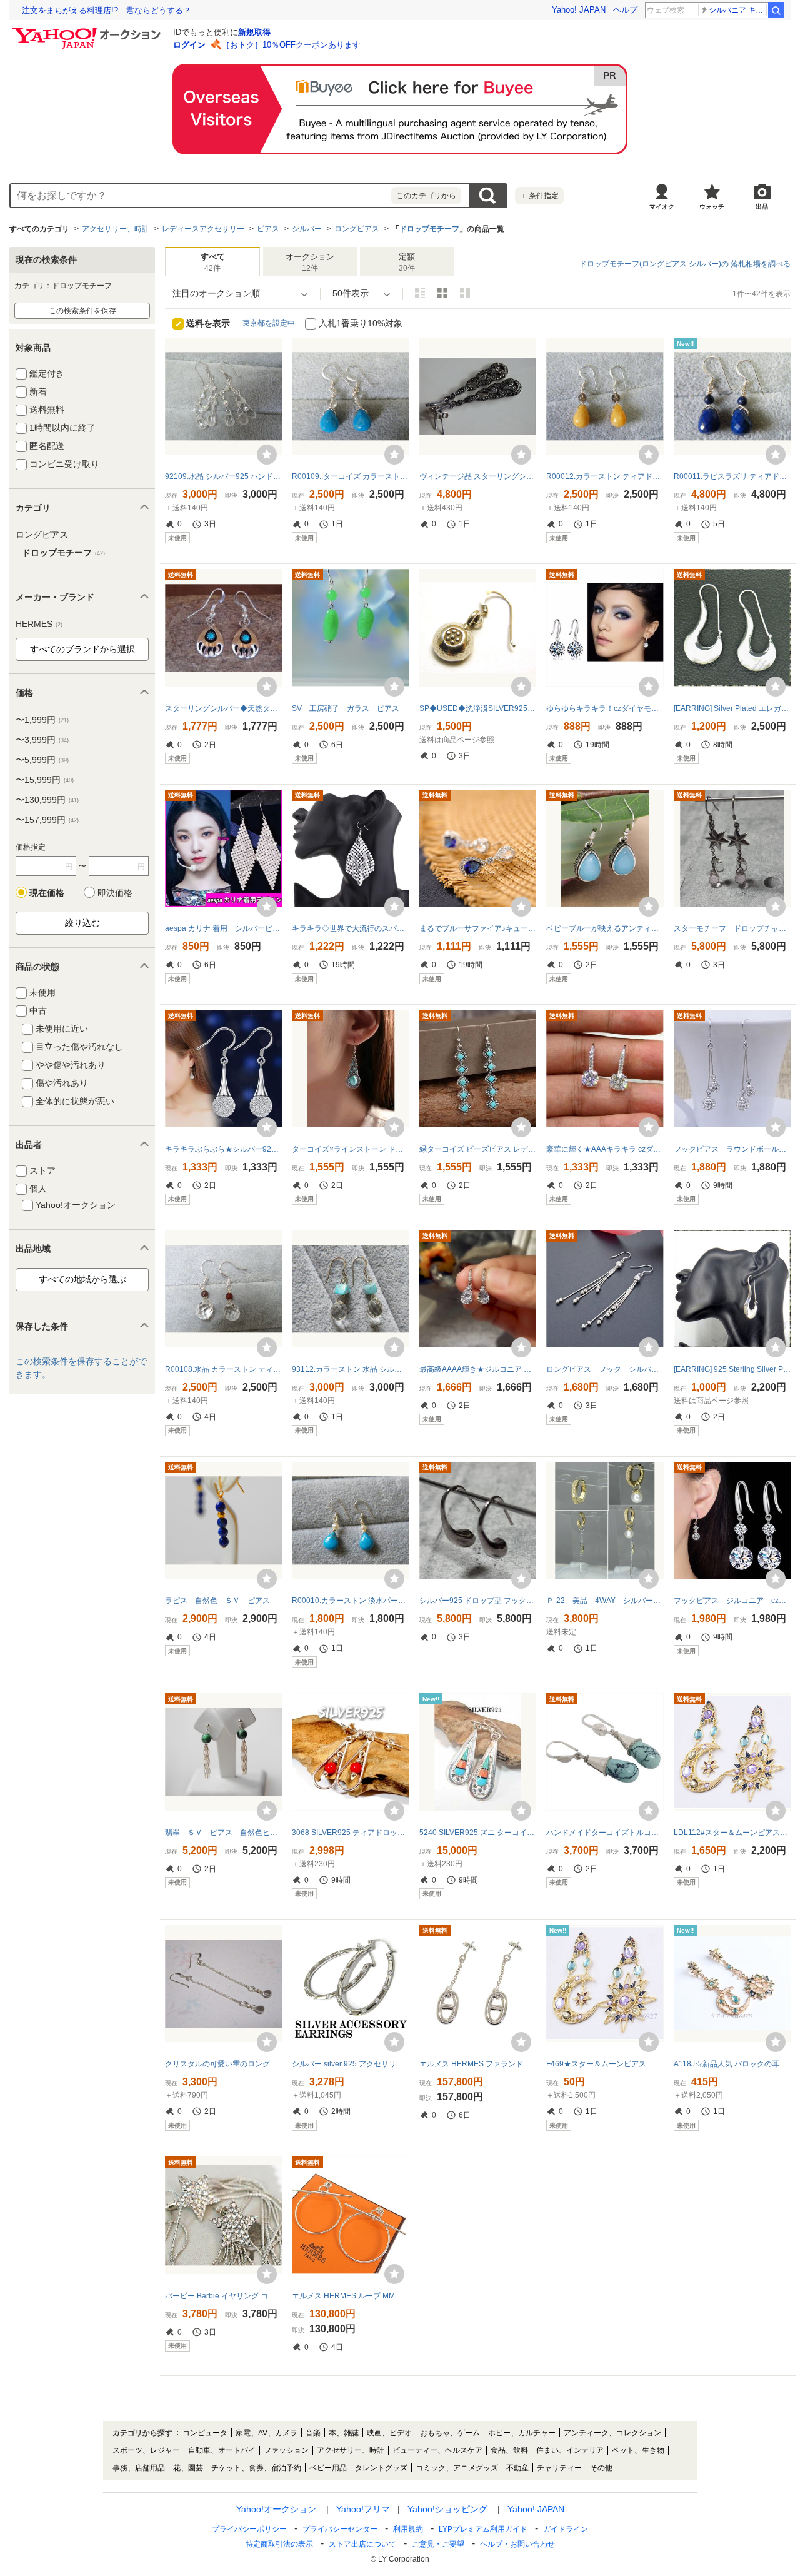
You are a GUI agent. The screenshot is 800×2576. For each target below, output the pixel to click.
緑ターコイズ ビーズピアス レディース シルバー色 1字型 (478, 1149)
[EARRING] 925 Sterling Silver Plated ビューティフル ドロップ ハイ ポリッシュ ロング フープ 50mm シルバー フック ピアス (732, 1369)
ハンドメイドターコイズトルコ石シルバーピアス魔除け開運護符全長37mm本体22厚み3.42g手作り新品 (605, 1833)
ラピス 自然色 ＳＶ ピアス (217, 1601)
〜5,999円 (42, 760)
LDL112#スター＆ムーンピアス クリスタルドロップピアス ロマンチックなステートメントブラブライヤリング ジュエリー (732, 1833)
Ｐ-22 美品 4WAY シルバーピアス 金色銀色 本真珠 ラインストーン (605, 1601)
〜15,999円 (45, 780)
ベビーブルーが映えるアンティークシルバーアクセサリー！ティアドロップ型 (605, 928)
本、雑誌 (344, 2433)
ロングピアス (357, 229)
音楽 (313, 2433)
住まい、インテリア (570, 2450)
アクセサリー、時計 (116, 229)
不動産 (517, 2468)
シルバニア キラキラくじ (738, 10)
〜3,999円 (42, 740)
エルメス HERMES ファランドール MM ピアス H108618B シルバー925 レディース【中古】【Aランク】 (478, 2064)
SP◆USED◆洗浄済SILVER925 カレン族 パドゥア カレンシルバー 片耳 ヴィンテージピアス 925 (478, 708)
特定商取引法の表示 (279, 2544)
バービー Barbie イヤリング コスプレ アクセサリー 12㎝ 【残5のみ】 (223, 2296)
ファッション (286, 2450)
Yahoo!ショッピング (447, 2509)
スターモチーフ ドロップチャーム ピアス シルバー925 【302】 (732, 928)
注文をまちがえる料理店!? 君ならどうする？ (107, 10)
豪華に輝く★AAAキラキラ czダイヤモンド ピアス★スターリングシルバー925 (605, 1149)
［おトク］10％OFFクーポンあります (291, 45)
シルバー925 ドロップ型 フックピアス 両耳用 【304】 (478, 1601)
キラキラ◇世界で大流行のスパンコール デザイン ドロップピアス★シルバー (350, 928)
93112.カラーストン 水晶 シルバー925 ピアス (350, 1369)
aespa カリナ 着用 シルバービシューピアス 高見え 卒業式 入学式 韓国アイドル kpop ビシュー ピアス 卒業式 (223, 928)
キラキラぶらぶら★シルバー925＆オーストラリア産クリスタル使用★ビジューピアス (223, 1149)
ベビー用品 (328, 2468)
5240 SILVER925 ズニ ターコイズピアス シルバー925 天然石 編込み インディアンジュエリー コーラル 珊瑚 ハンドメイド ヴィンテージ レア (478, 1833)
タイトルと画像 (420, 293)
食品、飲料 (509, 2450)
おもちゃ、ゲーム (450, 2433)
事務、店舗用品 (139, 2468)
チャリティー (559, 2468)
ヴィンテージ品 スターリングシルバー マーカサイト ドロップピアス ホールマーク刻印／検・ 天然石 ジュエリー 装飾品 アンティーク (478, 476)
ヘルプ (625, 10)
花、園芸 (188, 2468)
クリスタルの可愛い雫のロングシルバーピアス (223, 2064)
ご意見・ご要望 (438, 2544)
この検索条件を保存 (82, 311)
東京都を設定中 (269, 323)
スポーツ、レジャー (146, 2450)
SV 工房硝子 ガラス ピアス (346, 708)
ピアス (268, 229)
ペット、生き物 (638, 2450)
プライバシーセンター (340, 2529)
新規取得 (254, 32)
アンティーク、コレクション (612, 2433)
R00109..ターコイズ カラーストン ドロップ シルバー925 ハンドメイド (350, 476)
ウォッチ (712, 207)
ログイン (189, 45)
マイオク (662, 207)
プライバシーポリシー (249, 2529)
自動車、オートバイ (222, 2450)
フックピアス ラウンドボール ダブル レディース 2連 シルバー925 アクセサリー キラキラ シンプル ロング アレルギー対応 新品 (732, 1149)
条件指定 (539, 196)
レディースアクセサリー (203, 229)
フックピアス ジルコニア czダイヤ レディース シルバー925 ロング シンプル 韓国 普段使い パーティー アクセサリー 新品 (732, 1601)
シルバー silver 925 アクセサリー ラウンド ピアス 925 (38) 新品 (350, 2064)
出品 (762, 207)
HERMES (39, 624)
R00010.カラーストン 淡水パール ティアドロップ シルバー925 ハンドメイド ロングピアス (350, 1601)
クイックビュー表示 (465, 293)
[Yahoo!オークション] (88, 31)
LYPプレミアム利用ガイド (483, 2529)
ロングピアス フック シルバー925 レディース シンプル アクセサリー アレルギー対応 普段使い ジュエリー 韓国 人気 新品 (605, 1369)
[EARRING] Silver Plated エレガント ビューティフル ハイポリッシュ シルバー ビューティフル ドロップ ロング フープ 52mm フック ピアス (732, 708)
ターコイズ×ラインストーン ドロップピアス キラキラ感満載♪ (350, 1149)
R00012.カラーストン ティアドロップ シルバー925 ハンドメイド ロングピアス (605, 476)
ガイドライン (566, 2529)
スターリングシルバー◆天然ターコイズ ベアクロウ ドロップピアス (223, 708)
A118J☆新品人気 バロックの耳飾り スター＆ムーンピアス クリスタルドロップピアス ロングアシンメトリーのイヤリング (732, 2064)
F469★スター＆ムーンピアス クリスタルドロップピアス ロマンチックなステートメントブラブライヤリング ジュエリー (605, 2064)
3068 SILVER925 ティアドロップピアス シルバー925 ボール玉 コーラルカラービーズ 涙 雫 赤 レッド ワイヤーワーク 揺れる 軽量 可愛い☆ (350, 1833)
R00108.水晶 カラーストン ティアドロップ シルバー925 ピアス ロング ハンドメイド (223, 1369)
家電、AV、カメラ (267, 2433)
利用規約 (408, 2529)
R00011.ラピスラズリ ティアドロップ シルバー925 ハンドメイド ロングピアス (732, 476)
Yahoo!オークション (276, 2509)
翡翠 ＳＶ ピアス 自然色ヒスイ (223, 1833)
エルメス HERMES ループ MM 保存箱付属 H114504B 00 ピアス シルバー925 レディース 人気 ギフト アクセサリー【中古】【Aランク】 (350, 2296)
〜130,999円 (47, 800)
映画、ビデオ (389, 2433)
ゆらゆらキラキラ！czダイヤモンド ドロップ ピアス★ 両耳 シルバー (605, 708)
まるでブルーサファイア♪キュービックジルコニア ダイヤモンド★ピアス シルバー (478, 928)
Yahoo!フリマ (363, 2509)
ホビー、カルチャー (522, 2433)
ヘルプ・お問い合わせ (517, 2544)
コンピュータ (205, 2433)
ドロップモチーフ (429, 229)
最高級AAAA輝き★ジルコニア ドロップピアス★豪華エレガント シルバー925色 (478, 1369)
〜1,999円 (42, 720)
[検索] (776, 10)
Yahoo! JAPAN (579, 10)
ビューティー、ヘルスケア (437, 2450)
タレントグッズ (381, 2468)
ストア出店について (362, 2544)
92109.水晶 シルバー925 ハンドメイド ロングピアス (223, 476)
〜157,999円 (47, 820)
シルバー (307, 229)
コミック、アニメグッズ (457, 2468)
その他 (601, 2468)
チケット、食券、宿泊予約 (256, 2468)
